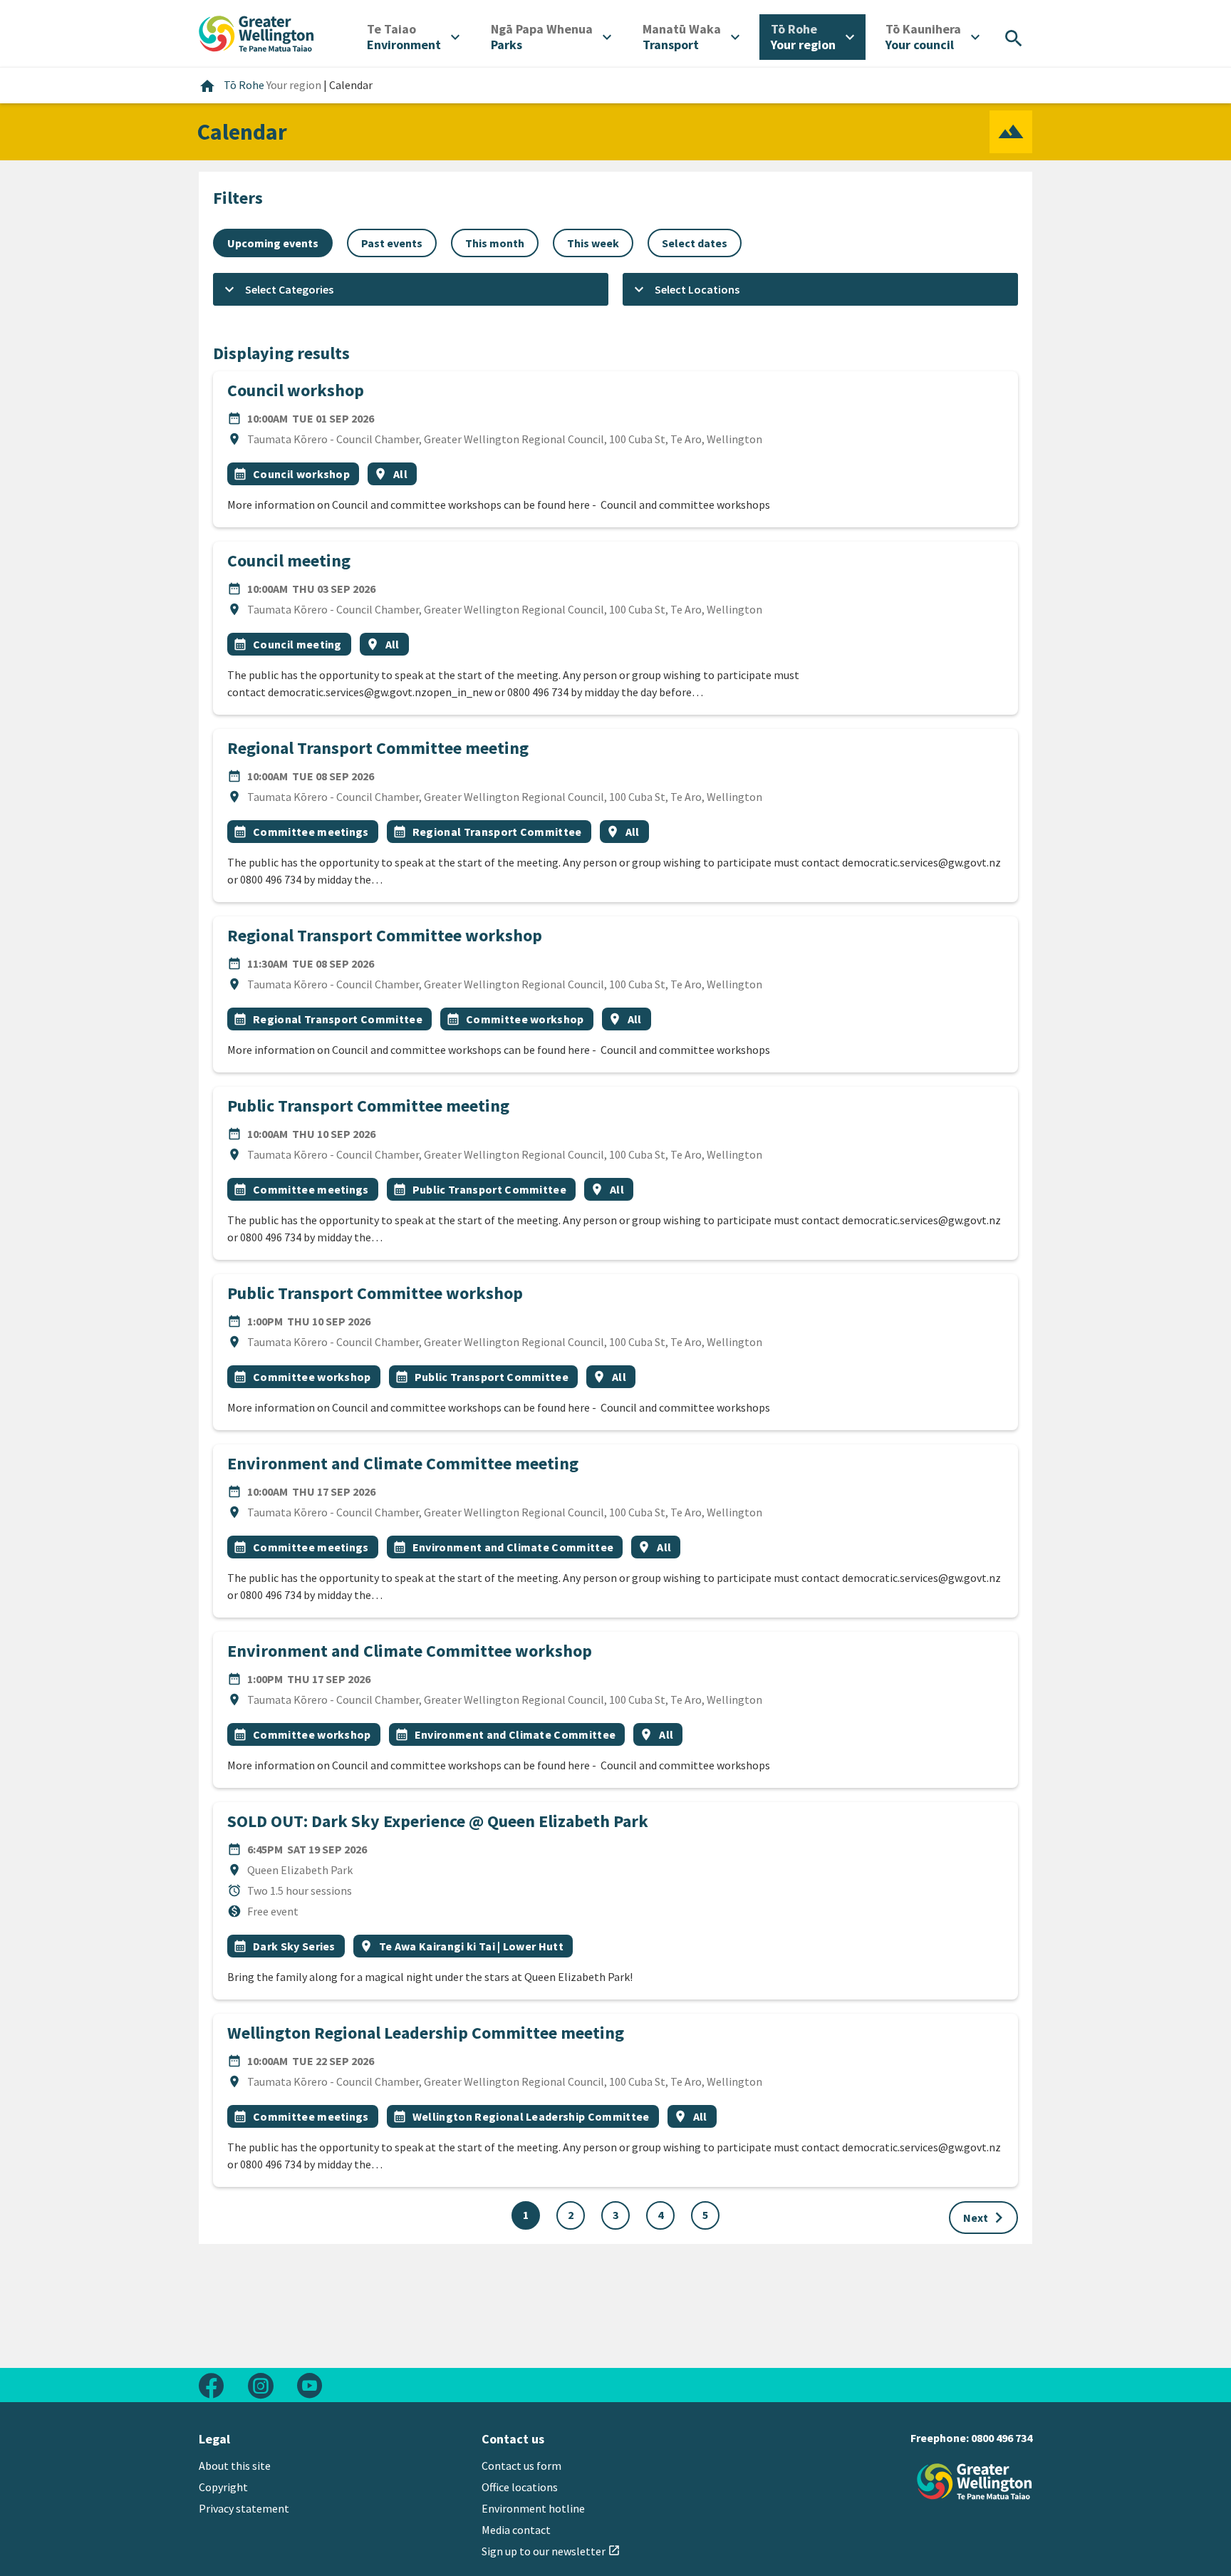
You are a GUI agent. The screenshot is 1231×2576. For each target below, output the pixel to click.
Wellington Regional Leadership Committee (531, 2116)
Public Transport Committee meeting (368, 1106)
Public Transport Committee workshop (375, 1293)
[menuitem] (413, 37)
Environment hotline (533, 2508)
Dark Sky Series (294, 1946)
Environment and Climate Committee (513, 1547)
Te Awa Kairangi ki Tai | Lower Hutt (471, 1946)
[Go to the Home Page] (975, 2482)
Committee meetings (311, 832)
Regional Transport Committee (497, 832)
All (400, 474)
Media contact (516, 2530)
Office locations (520, 2487)
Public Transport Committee (489, 1189)
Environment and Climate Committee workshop (410, 1651)
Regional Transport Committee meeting (378, 748)
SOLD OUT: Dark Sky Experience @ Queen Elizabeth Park (438, 1821)
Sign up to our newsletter (551, 2551)
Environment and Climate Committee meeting (403, 1463)
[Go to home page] (256, 32)
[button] (411, 289)
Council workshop (296, 390)
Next (986, 2218)
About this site (235, 2466)
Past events (392, 243)
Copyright (223, 2487)
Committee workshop (525, 1019)
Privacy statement (244, 2508)
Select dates (695, 243)
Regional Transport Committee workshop (385, 935)
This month (495, 243)
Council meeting (289, 560)
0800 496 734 (1002, 2438)
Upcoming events (273, 243)
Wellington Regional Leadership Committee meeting (426, 2033)
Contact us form (521, 2466)
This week (593, 243)
